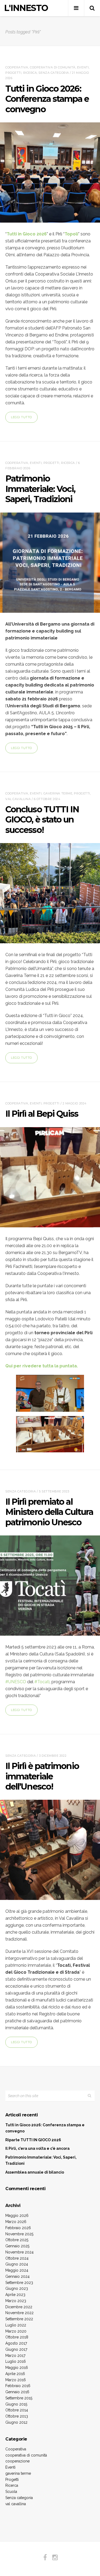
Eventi (83, 67)
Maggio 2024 (17, 2270)
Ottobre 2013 (17, 2416)
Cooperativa (17, 67)
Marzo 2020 (16, 2331)
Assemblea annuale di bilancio (35, 2172)
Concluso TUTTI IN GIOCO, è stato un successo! (42, 820)
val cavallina (18, 799)
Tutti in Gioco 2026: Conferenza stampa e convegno (47, 99)
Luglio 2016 (16, 2361)
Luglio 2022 (16, 2325)
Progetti (13, 73)
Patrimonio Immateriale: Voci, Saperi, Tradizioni (40, 489)
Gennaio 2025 (17, 2246)
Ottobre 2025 (17, 2240)
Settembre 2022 (19, 2319)
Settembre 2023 (19, 2283)
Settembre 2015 (19, 2398)
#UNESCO (16, 1682)
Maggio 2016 (17, 2368)
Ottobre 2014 (17, 2410)
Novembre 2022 (19, 2313)
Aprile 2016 (15, 2374)
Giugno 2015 (16, 2404)
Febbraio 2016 (18, 2386)
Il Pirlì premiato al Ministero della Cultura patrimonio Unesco (49, 1512)
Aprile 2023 (15, 2295)
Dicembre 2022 (19, 2307)
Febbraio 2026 (18, 2228)
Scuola (11, 2492)
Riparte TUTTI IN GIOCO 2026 (33, 2140)
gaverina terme (58, 793)
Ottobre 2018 (17, 2337)
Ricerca (30, 73)
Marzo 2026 (16, 2222)
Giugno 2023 (17, 2288)
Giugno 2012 (16, 2422)
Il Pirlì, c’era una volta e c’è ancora (37, 2148)
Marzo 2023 (16, 2301)
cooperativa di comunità (53, 67)
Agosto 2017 (16, 2343)
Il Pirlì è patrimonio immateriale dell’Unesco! (42, 1776)
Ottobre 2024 (17, 2258)
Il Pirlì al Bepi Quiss (42, 1114)
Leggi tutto (21, 417)
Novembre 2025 (19, 2234)
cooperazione (17, 2461)
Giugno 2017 (16, 2349)
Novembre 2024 (19, 2252)
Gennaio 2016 (17, 2392)
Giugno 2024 (17, 2264)
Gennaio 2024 (17, 2276)
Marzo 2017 (15, 2356)
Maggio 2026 (17, 2216)
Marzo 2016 (16, 2380)
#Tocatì (42, 1682)
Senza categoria (54, 73)
